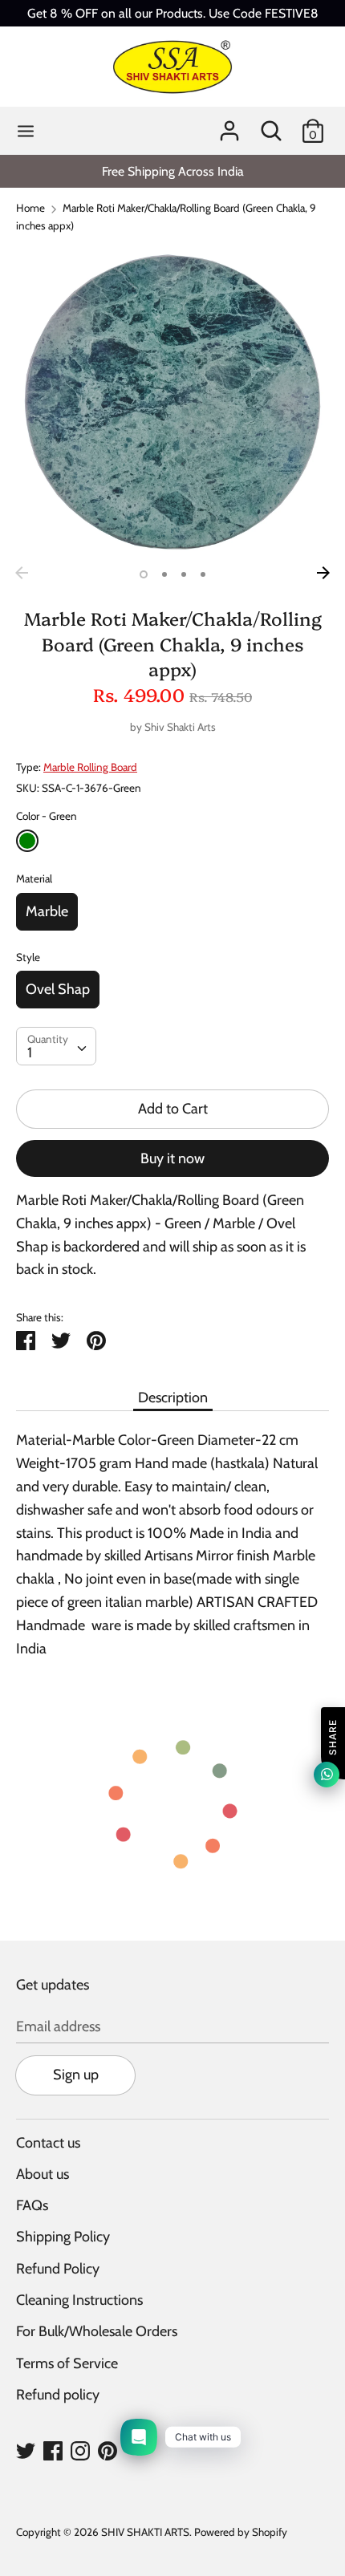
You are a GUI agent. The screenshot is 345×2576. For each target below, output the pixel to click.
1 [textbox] (30, 1053)
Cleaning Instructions (79, 2300)
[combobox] (56, 1046)
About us (43, 2174)
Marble (47, 911)
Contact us (48, 2143)
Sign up (76, 2075)
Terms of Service (67, 2363)
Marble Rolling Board (90, 767)
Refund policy (58, 2395)
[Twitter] (26, 2450)
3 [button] (184, 574)
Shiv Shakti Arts (180, 727)
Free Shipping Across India (173, 171)
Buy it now (172, 1158)
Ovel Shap (58, 989)
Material (34, 878)
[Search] (271, 126)
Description (173, 1398)
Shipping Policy (63, 2237)
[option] (172, 171)
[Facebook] (53, 2450)
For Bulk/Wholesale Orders (97, 2331)
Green (27, 841)
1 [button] (144, 574)
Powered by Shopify (241, 2532)
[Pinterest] (108, 2450)
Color (47, 816)
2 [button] (164, 574)
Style (28, 957)
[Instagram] (80, 2450)
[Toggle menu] (26, 131)
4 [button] (203, 574)
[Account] (229, 126)
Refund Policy (58, 2269)
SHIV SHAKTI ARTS (145, 2532)
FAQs (32, 2205)
